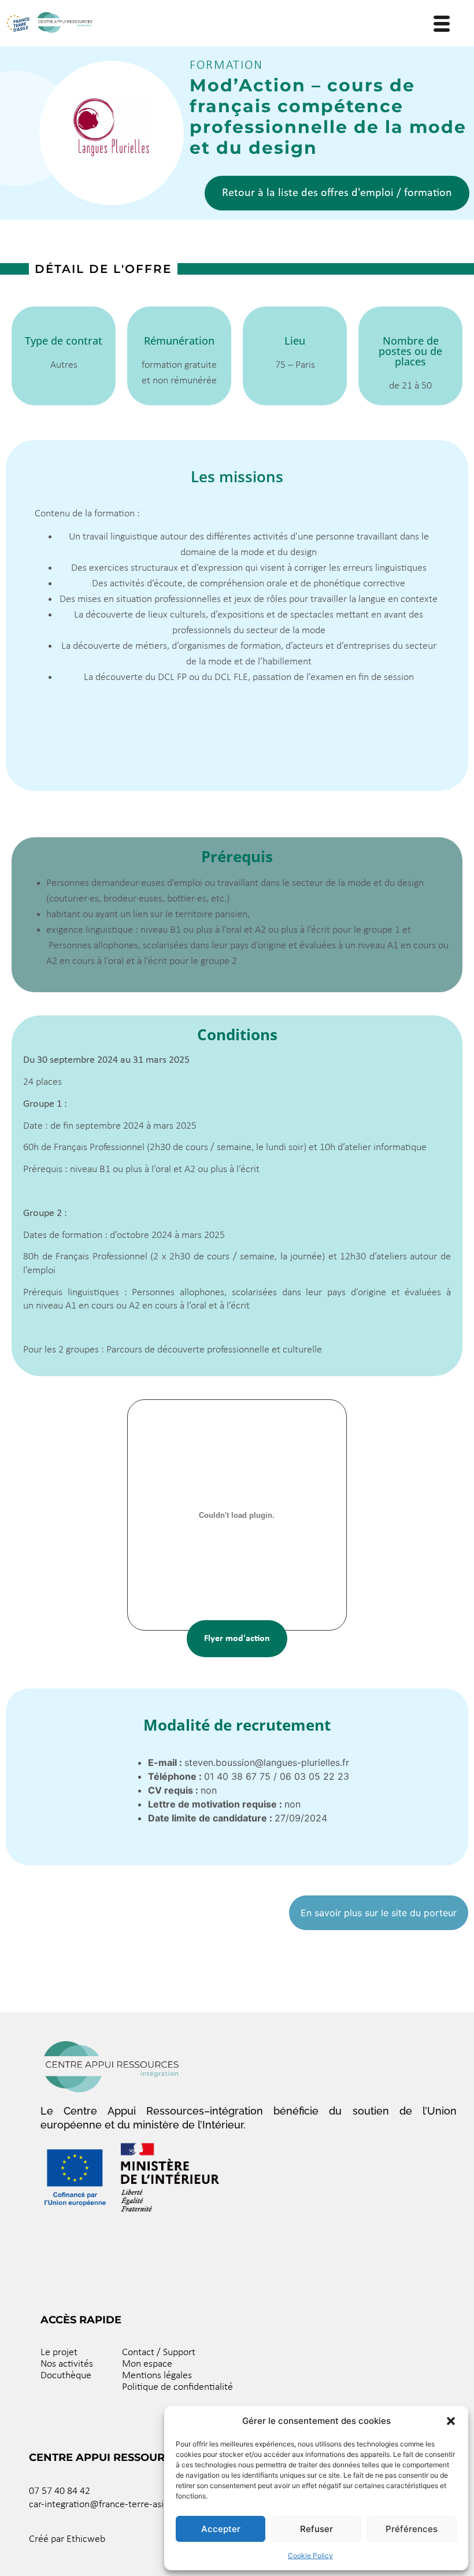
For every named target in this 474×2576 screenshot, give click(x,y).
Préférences (412, 2529)
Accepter (221, 2529)
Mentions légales (157, 2376)
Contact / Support (159, 2353)
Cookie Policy (310, 2555)
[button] (451, 2421)
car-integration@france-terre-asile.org (108, 2505)
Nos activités (67, 2364)
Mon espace (147, 2364)
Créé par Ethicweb (67, 2539)
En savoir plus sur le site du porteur (379, 1913)
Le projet (59, 2353)
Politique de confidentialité (177, 2387)
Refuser (316, 2529)
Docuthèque (66, 2376)
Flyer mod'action (237, 1639)
